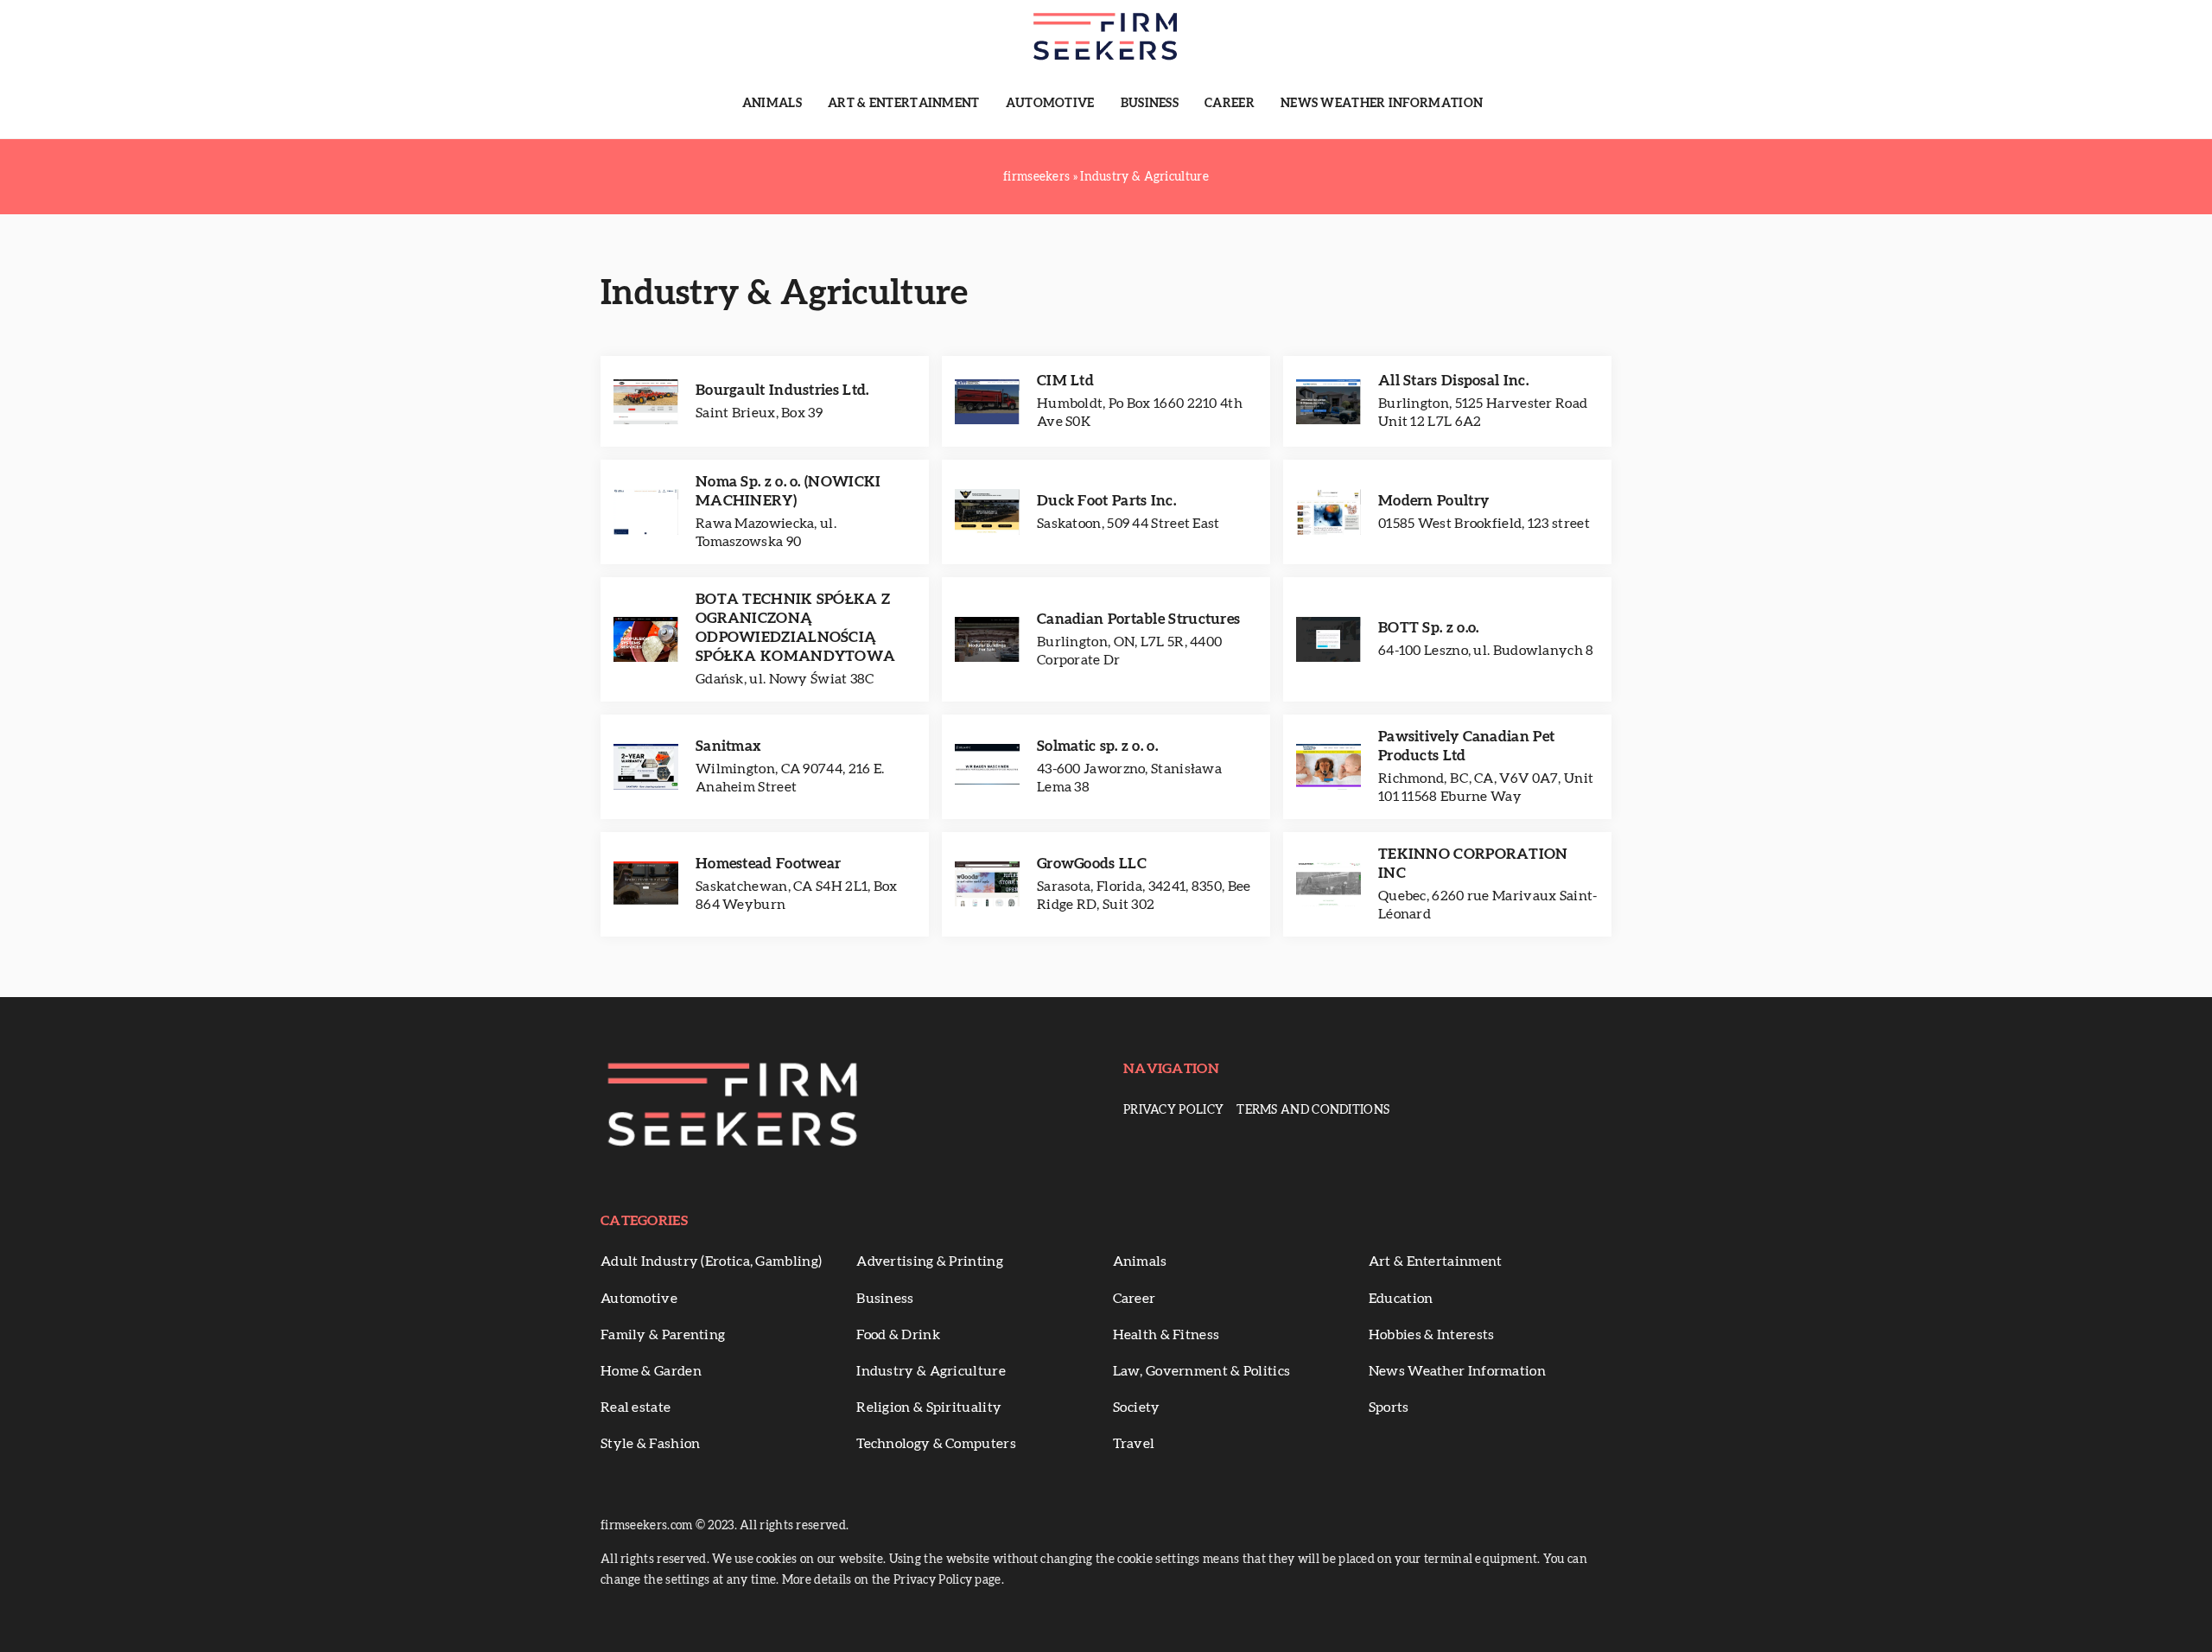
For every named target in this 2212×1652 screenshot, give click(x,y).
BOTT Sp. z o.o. (1429, 628)
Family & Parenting (663, 1335)
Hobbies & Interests (1432, 1335)
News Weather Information (1382, 104)
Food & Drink (898, 1335)
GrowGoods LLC (1092, 864)
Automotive (1050, 104)
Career (1230, 104)
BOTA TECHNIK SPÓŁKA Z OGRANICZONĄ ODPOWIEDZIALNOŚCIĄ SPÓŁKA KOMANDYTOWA (795, 628)
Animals (772, 104)
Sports (1389, 1407)
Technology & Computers (936, 1444)
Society (1137, 1407)
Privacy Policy (1173, 1110)
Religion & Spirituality (929, 1407)
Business (1150, 104)
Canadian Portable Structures (1138, 619)
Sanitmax (728, 746)
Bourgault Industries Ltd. (782, 390)
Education (1401, 1299)
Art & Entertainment (904, 104)
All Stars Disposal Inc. (1453, 381)
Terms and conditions (1313, 1110)
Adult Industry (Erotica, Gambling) (711, 1261)
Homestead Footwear (768, 864)
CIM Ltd (1065, 381)
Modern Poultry (1433, 501)
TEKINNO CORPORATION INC (1473, 864)
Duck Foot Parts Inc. (1106, 501)
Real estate (636, 1407)
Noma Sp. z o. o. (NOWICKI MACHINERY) (788, 491)
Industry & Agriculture (931, 1371)
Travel (1134, 1444)
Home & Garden (651, 1371)
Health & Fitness (1166, 1335)
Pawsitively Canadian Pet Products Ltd (1466, 746)
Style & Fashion (651, 1444)
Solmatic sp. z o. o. (1097, 746)
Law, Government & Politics (1202, 1371)
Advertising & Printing (930, 1261)
